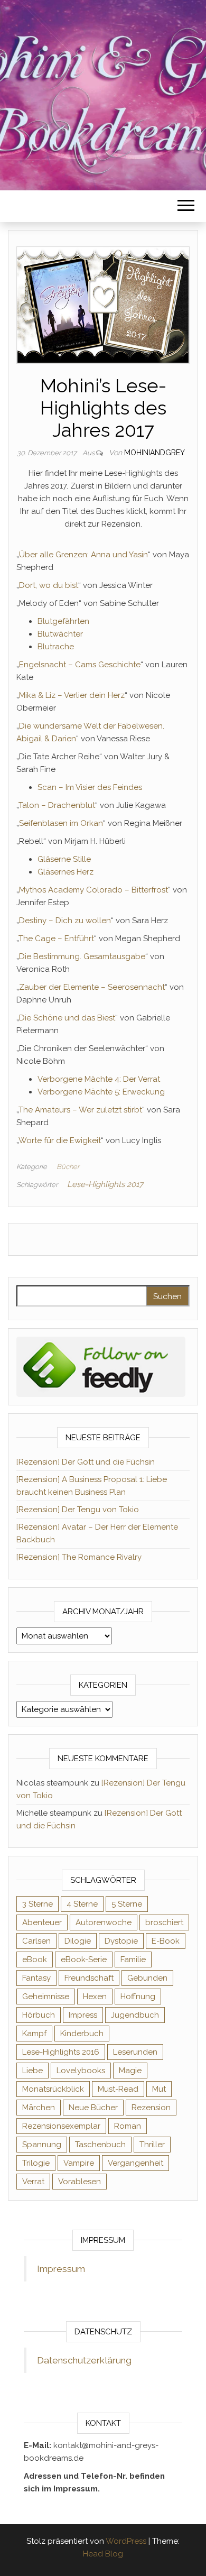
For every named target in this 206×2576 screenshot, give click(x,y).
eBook (35, 1959)
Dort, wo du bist (49, 585)
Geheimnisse (46, 1997)
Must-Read (118, 2089)
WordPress (126, 2541)
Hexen (95, 1997)
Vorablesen (79, 2182)
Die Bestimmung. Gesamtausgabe (82, 956)
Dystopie (121, 1941)
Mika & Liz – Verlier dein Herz (72, 695)
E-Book (166, 1941)
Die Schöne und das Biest (67, 1018)
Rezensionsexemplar (61, 2126)
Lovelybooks (81, 2071)
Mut (159, 2089)
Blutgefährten (63, 621)
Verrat (33, 2182)
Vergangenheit (135, 2163)
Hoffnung (138, 1997)
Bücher (68, 1167)
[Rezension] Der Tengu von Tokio (78, 1510)
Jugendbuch (135, 2015)
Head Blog (103, 2554)
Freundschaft (89, 1978)
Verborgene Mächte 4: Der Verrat (99, 1079)
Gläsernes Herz (65, 872)
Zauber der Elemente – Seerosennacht (92, 987)
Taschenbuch (100, 2145)
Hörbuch (39, 2015)
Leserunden (135, 2052)
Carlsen (36, 1941)
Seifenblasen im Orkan (61, 823)
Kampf (34, 2034)
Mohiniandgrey (154, 453)
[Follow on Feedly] (101, 1366)
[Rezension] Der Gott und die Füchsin (86, 1462)
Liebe (32, 2071)
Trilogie (36, 2163)
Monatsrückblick (53, 2089)
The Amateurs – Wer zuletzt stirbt (80, 1110)
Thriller (152, 2145)
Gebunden (147, 1978)
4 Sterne (82, 1904)
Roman (128, 2126)
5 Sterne (127, 1904)
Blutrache (56, 647)
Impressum (61, 2269)
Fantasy (36, 1978)
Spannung (42, 2145)
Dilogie (78, 1941)
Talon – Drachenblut (57, 805)
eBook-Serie (84, 1959)
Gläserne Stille (64, 859)
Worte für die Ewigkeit (60, 1140)
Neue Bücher (93, 2108)
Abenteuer (42, 1922)
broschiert (164, 1922)
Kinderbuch (82, 2034)
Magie (130, 2071)
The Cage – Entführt (56, 939)
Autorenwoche (104, 1922)
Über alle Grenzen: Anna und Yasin (83, 555)
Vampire (79, 2163)
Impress (83, 2015)
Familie (133, 1959)
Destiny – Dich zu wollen (65, 921)
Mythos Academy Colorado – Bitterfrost (93, 890)
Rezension (151, 2108)
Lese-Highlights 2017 (105, 1184)
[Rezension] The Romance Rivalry (79, 1557)
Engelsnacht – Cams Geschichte (80, 665)
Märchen (39, 2108)
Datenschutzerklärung (84, 2360)
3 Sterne (38, 1904)
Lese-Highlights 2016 (61, 2052)
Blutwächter (60, 634)
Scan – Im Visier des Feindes (90, 787)
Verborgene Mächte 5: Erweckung (101, 1092)
